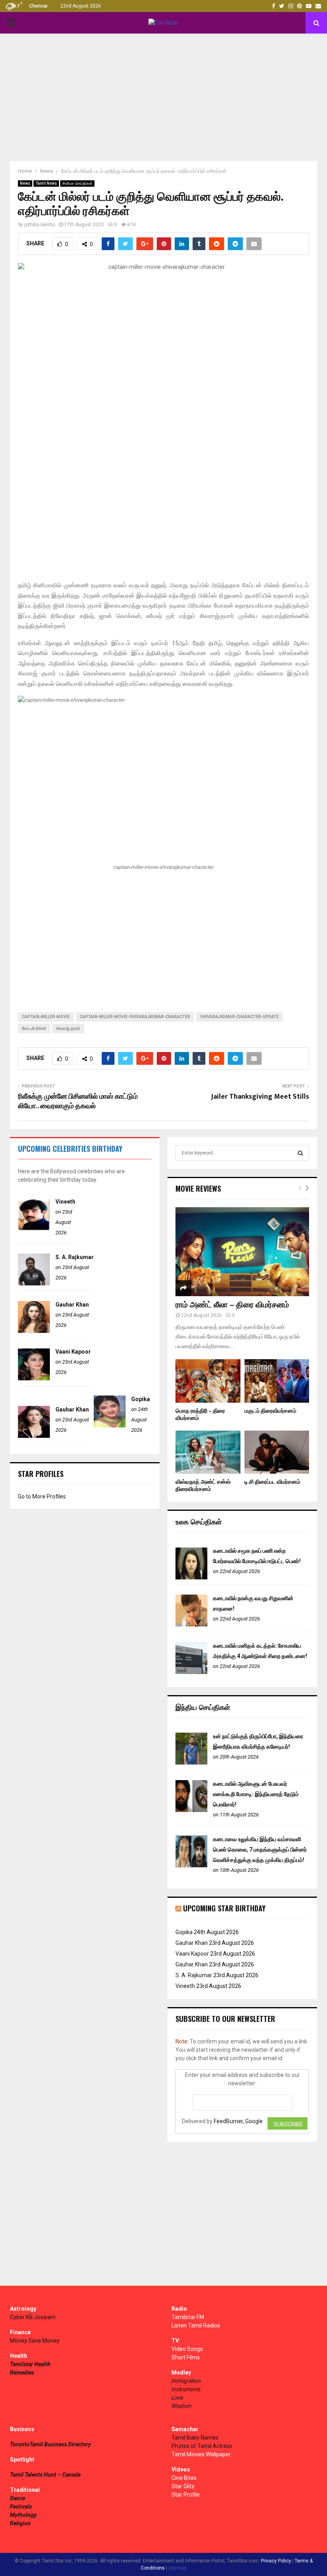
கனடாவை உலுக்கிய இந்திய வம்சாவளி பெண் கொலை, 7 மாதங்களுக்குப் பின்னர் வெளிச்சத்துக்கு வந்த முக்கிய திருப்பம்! (260, 1850)
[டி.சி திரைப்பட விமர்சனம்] (277, 1452)
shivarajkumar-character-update (239, 1017)
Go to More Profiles (42, 1496)
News (25, 183)
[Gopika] (110, 1425)
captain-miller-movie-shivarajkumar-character (135, 1017)
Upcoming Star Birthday (224, 1908)
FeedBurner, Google (238, 2121)
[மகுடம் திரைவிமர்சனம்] (277, 1381)
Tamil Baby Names (195, 2438)
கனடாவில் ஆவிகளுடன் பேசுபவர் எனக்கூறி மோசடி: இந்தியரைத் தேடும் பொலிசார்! (256, 1794)
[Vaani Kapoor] (34, 1378)
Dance (18, 2498)
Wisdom (181, 2406)
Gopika (141, 1399)
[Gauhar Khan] (34, 1331)
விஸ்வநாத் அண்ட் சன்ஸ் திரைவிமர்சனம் (203, 1485)
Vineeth (65, 1202)
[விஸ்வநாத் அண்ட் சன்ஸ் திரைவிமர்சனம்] (208, 1452)
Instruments (186, 2389)
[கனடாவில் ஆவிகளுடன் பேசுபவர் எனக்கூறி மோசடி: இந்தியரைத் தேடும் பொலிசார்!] (191, 1810)
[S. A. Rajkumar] (34, 1283)
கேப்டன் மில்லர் (34, 1028)
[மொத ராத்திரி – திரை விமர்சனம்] (208, 1381)
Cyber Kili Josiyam (33, 2317)
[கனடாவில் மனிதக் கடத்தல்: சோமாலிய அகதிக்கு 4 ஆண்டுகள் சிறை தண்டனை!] (191, 1672)
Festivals (21, 2507)
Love (177, 2398)
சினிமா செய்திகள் (77, 183)
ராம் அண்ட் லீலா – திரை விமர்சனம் (232, 1305)
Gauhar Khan (72, 1305)
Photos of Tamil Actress (202, 2446)
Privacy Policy (276, 2561)
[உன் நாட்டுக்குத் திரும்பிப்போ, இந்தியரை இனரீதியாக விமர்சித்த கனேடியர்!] (191, 1763)
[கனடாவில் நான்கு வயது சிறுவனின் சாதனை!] (191, 1625)
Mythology (23, 2515)
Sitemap (177, 2568)
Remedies (22, 2373)
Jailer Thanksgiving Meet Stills (260, 1097)
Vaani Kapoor (73, 1352)
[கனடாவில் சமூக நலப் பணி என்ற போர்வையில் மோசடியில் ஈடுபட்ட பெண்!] (191, 1577)
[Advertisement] (163, 97)
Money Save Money (35, 2341)
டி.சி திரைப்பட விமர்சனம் (272, 1482)
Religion (20, 2523)
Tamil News (46, 183)
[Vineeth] (34, 1228)
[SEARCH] (300, 1153)
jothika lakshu (40, 225)
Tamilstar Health (30, 2364)
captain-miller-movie (46, 1017)
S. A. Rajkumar (75, 1257)
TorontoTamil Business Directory (50, 2444)
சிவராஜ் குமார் (68, 1028)
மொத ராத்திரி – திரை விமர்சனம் (200, 1414)
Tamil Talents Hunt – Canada (45, 2475)
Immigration (186, 2381)
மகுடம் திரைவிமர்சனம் (270, 1411)
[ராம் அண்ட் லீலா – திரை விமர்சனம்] (242, 1252)
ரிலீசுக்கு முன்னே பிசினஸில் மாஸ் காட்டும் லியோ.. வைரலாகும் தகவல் (78, 1101)
